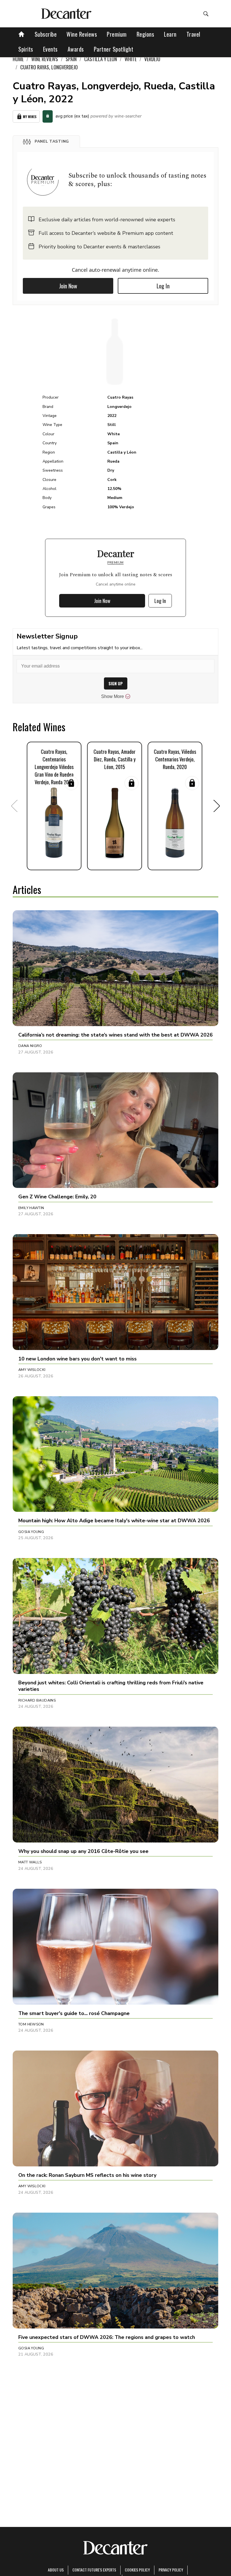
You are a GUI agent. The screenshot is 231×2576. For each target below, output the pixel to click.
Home (18, 59)
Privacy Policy (171, 2570)
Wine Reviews (82, 34)
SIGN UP (116, 683)
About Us (56, 2570)
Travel (193, 34)
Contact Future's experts (94, 2570)
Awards (76, 49)
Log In (163, 286)
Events (50, 49)
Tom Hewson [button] (31, 2024)
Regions (146, 34)
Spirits (26, 49)
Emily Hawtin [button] (31, 1208)
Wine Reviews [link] (45, 59)
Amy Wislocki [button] (32, 1370)
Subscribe (46, 34)
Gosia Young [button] (31, 1532)
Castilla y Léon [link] (101, 59)
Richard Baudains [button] (37, 1700)
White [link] (131, 59)
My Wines (30, 117)
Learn (170, 34)
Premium (117, 34)
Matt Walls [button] (30, 1862)
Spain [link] (71, 59)
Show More (113, 696)
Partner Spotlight (114, 49)
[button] (46, 142)
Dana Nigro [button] (30, 1046)
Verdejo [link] (152, 59)
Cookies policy (137, 2570)
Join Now (68, 286)
